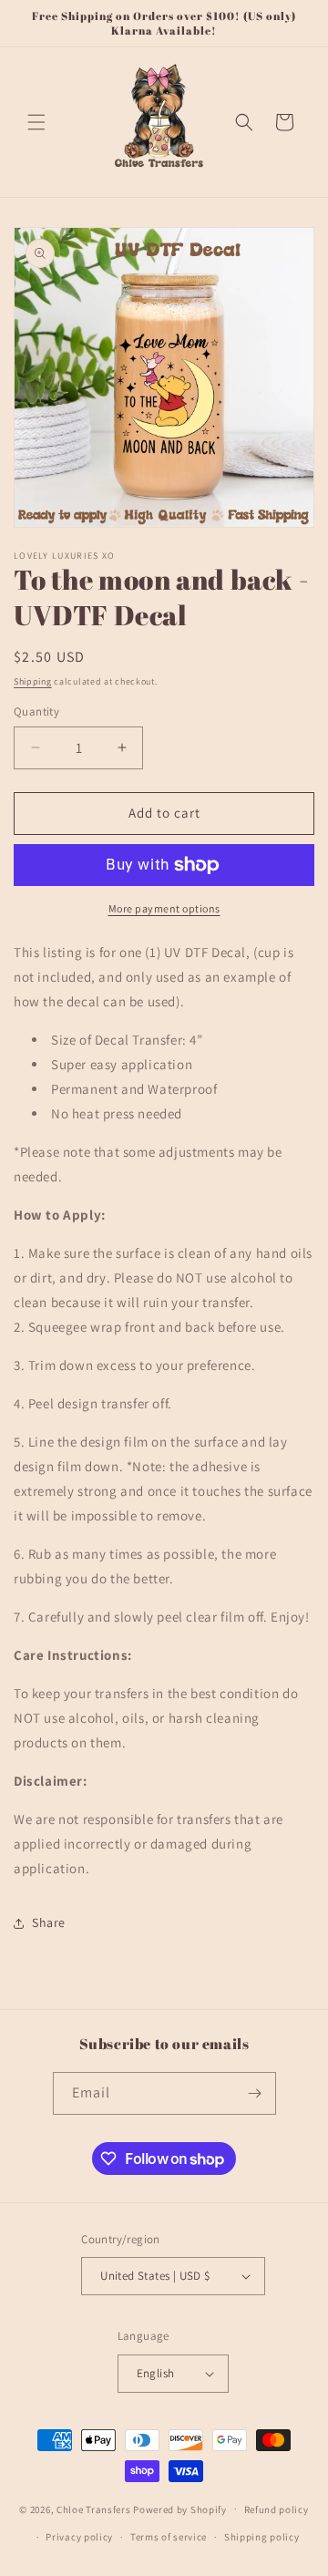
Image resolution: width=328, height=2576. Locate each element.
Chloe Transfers (94, 2509)
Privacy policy (79, 2537)
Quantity (36, 711)
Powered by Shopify (180, 2509)
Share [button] (49, 1922)
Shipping (33, 681)
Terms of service (169, 2537)
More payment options (164, 908)
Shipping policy (262, 2537)
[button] (36, 122)
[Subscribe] (255, 2093)
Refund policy (277, 2509)
